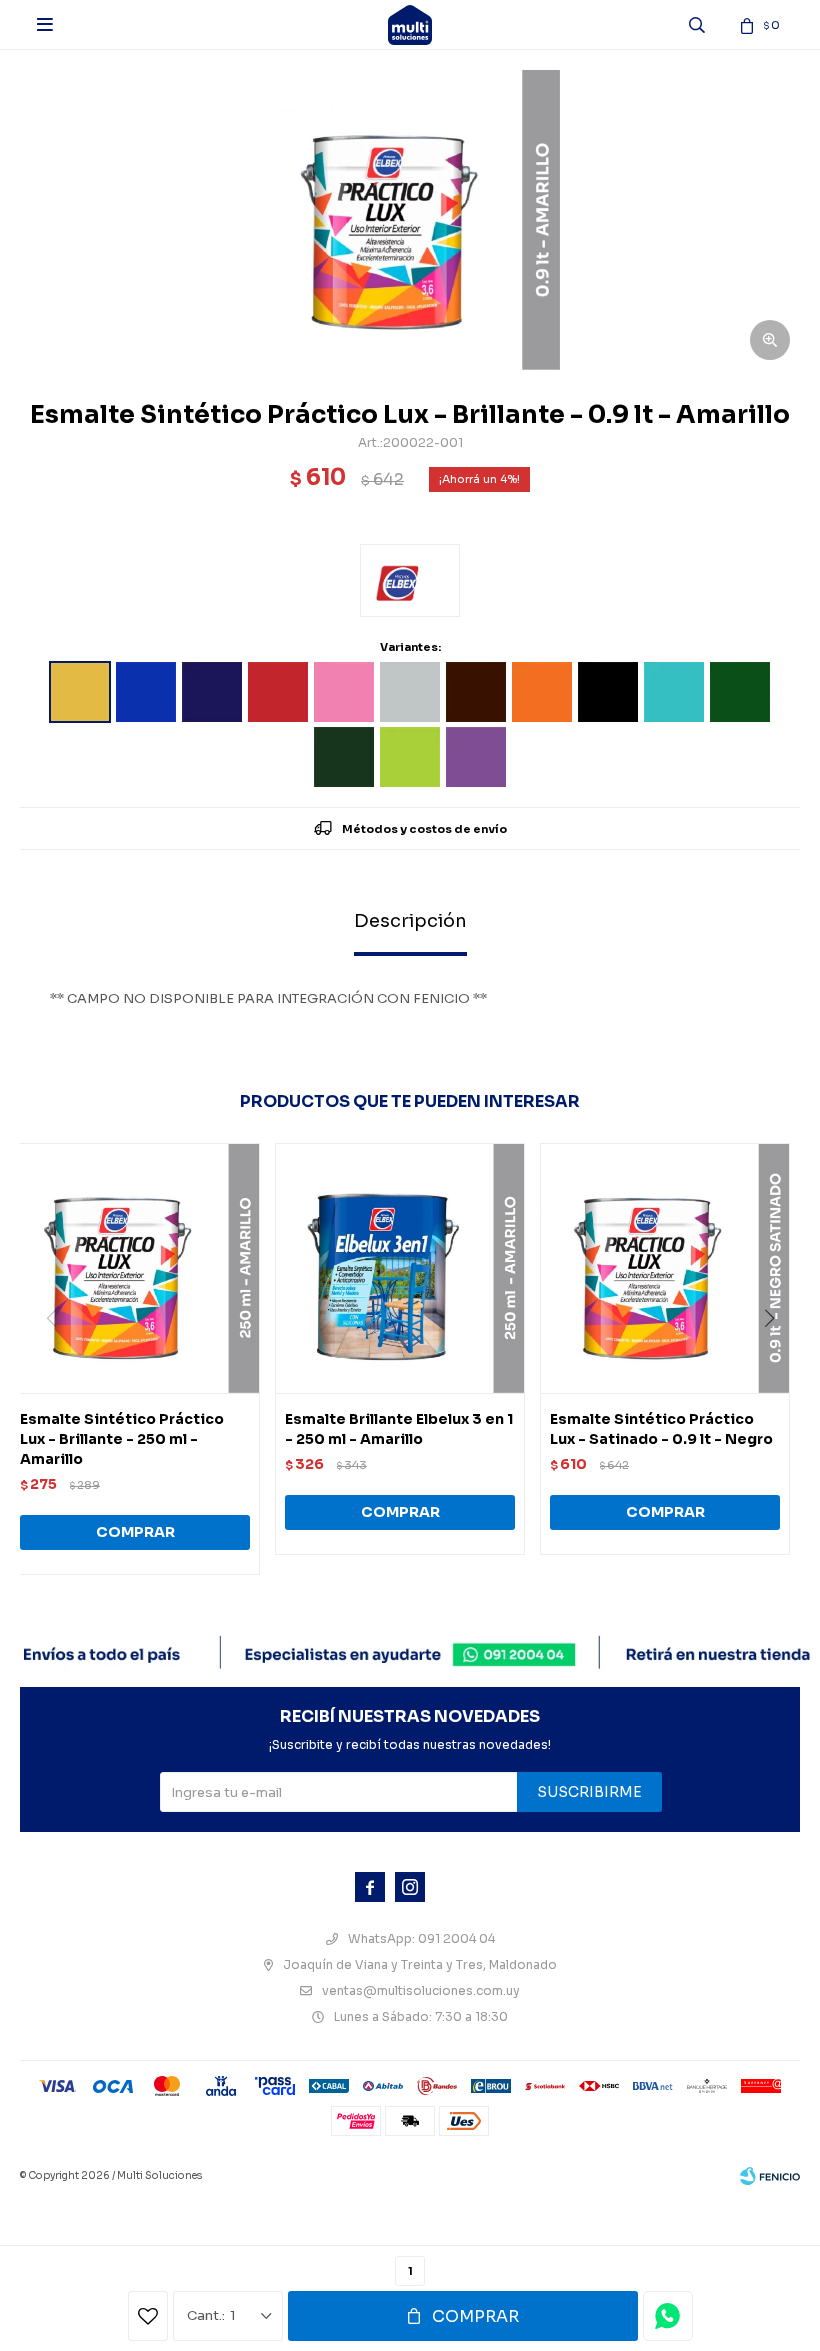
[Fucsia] (344, 692)
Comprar (475, 2316)
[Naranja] (542, 692)
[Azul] (146, 692)
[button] (776, 1359)
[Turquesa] (674, 692)
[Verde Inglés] (344, 757)
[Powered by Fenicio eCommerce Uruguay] (770, 2176)
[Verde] (740, 692)
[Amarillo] (80, 692)
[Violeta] (476, 757)
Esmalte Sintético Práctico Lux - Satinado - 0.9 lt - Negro (661, 1429)
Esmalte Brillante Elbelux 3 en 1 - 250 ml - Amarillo (399, 1429)
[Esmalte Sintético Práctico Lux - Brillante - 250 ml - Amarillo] (135, 1268)
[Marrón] (476, 692)
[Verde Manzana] (410, 757)
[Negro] (608, 692)
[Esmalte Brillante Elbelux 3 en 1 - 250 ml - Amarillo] (400, 1268)
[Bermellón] (278, 692)
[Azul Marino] (212, 692)
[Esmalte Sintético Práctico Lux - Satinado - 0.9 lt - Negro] (665, 1268)
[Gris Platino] (410, 692)
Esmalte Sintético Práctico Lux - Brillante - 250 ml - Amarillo (122, 1439)
